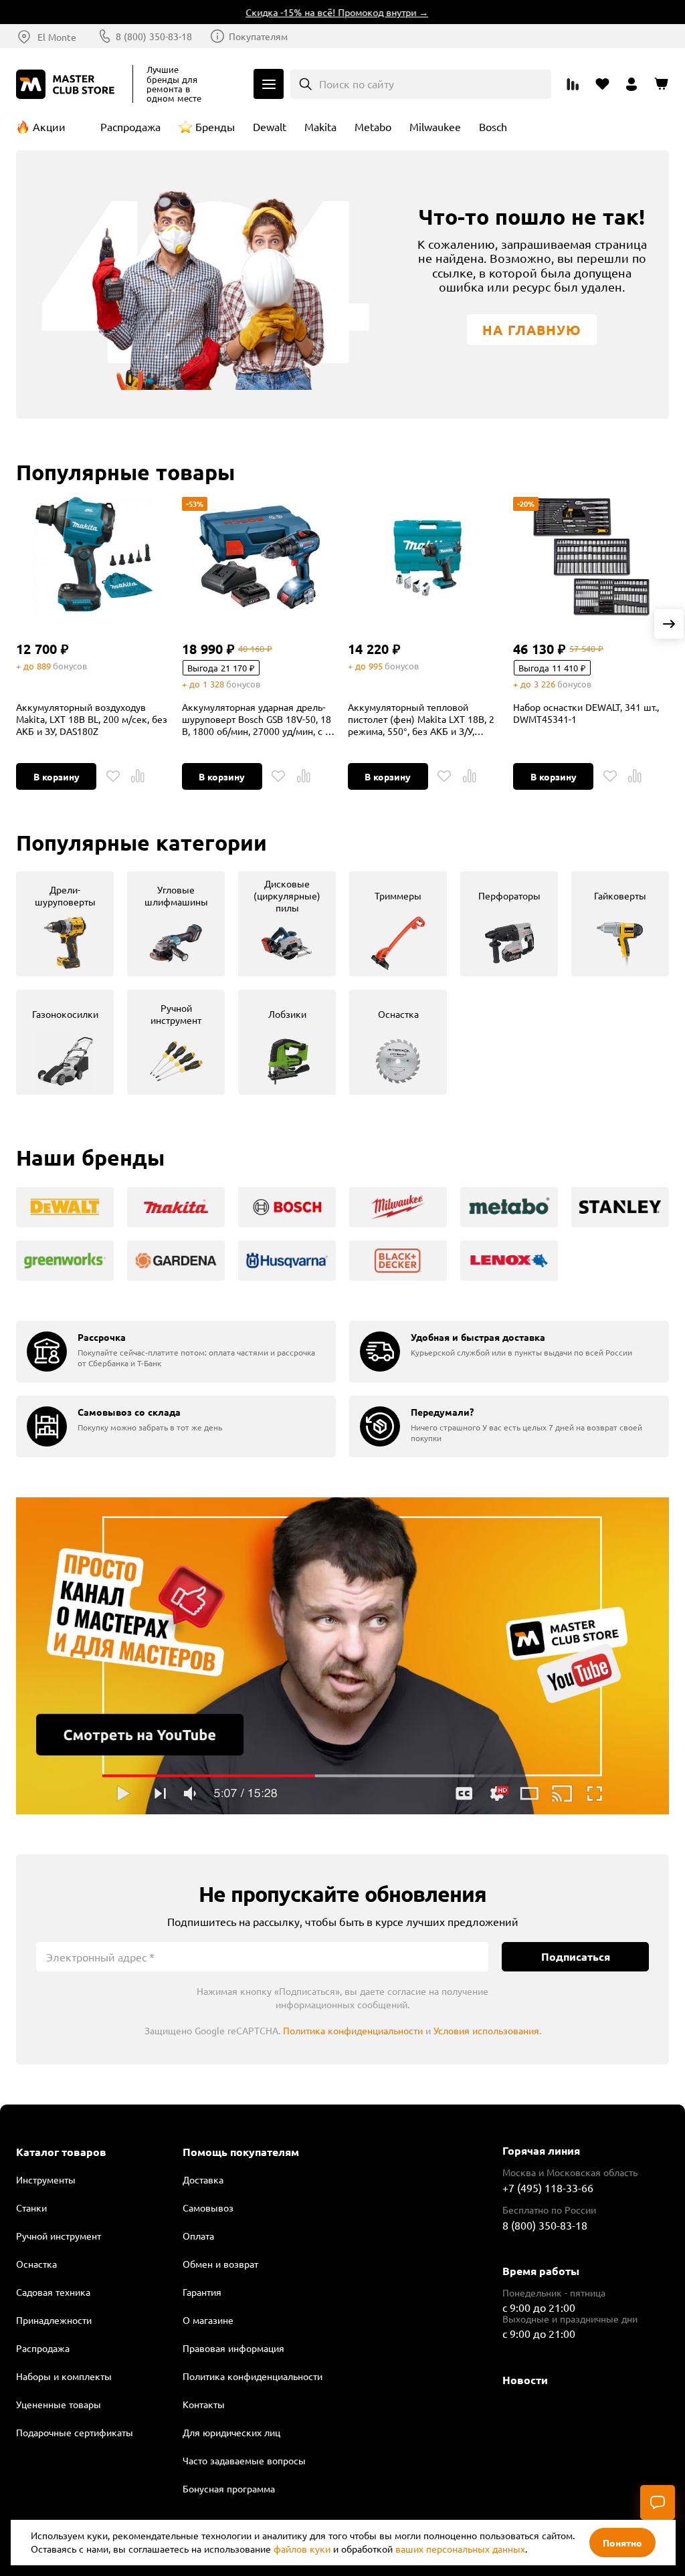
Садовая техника (53, 2292)
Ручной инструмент (59, 2236)
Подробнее (342, 1656)
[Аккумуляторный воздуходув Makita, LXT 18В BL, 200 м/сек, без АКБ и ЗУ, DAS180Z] (94, 557)
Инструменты (46, 2179)
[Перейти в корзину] (661, 84)
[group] (65, 924)
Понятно (622, 2543)
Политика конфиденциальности (353, 2030)
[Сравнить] (138, 776)
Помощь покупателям (241, 2152)
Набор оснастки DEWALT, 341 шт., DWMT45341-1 (586, 713)
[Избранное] (113, 776)
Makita (320, 126)
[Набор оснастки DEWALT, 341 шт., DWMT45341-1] (591, 557)
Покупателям (258, 36)
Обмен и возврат (220, 2264)
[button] (669, 624)
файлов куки (302, 2549)
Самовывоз (208, 2208)
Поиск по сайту (357, 84)
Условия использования (486, 2030)
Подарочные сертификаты (75, 2432)
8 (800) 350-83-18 (154, 36)
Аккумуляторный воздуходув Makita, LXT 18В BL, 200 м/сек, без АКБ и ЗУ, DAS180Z (92, 719)
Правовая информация (233, 2348)
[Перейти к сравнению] (573, 84)
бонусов (70, 666)
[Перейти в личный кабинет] (631, 84)
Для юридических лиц (231, 2432)
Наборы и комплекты (64, 2376)
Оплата (198, 2236)
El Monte (57, 37)
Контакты (204, 2404)
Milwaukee (435, 126)
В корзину (57, 776)
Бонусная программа (229, 2488)
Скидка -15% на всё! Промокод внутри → (315, 12)
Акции (49, 126)
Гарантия (202, 2292)
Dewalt (270, 126)
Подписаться (576, 1956)
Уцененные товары (59, 2404)
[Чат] (658, 2502)
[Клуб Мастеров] (68, 84)
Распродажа (130, 126)
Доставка (203, 2179)
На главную (532, 330)
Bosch (493, 126)
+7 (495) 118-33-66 (548, 2187)
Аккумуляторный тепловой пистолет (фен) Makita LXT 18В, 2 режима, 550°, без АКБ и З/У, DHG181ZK (421, 719)
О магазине (208, 2320)
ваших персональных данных (460, 2549)
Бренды (215, 126)
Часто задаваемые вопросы (244, 2460)
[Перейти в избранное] (602, 84)
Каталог (269, 84)
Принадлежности (54, 2320)
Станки (31, 2208)
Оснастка (36, 2264)
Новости (525, 2380)
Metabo (373, 126)
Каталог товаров (61, 2152)
